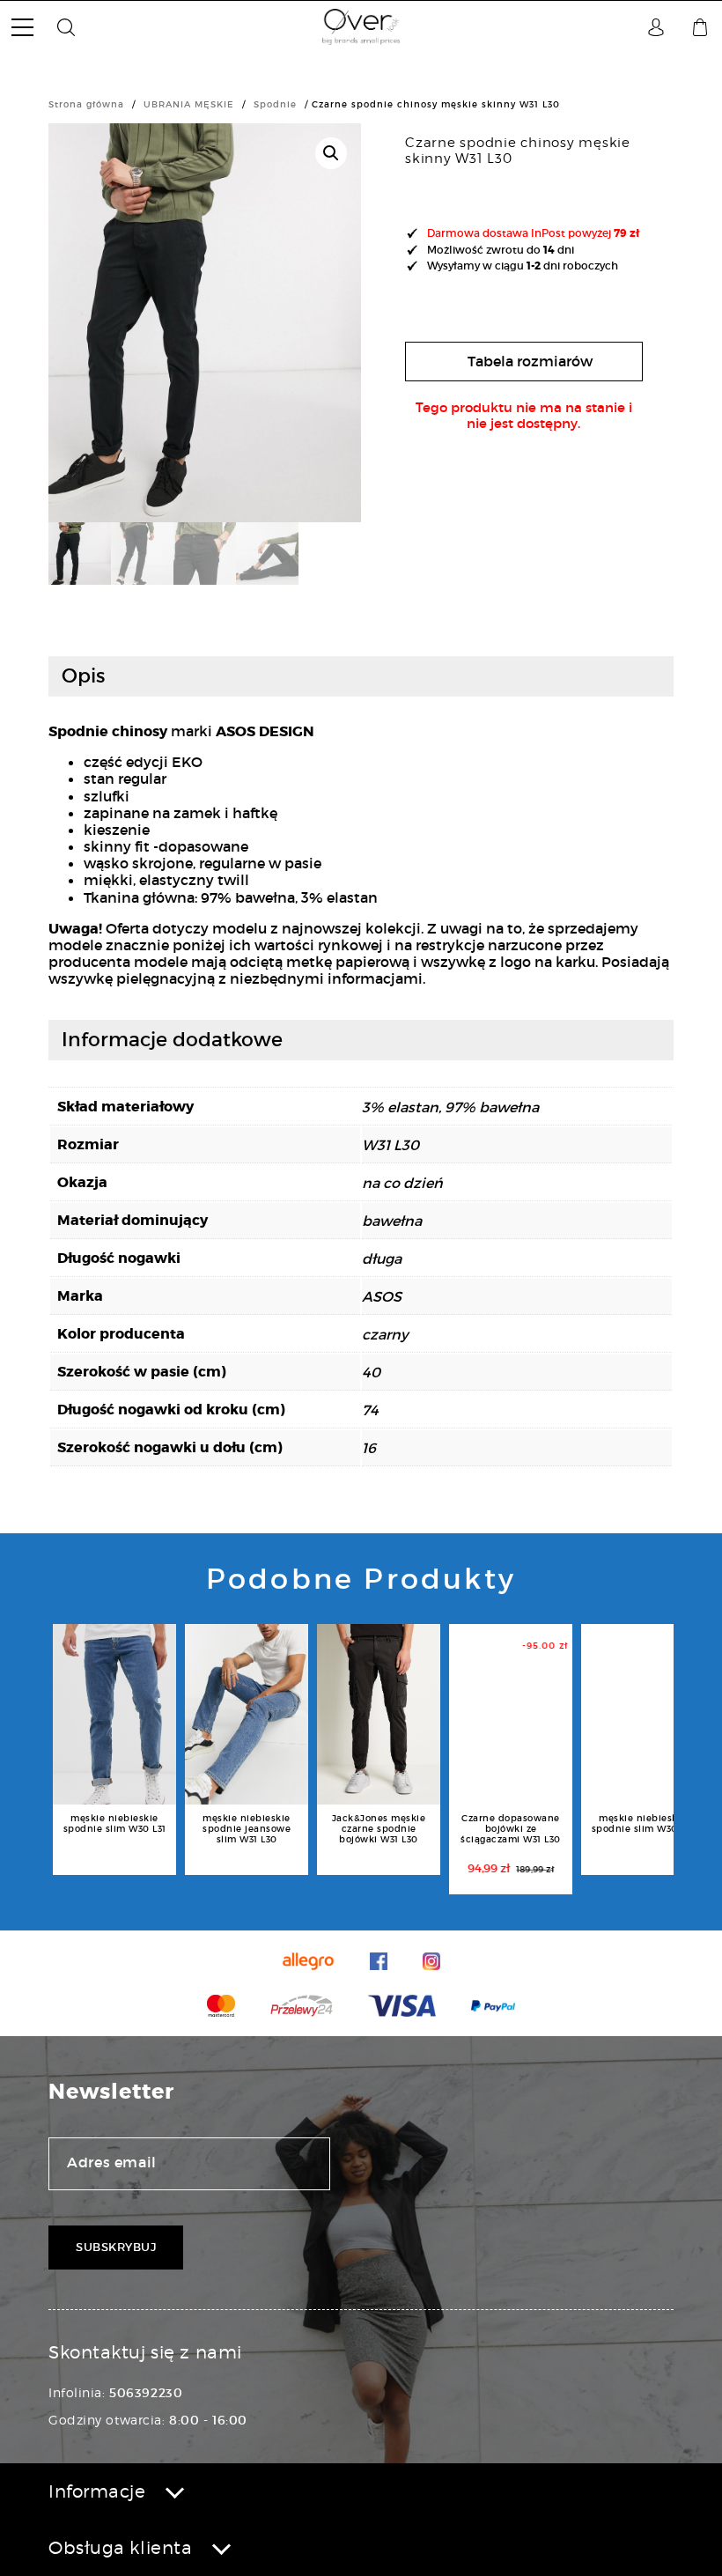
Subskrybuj (116, 2247)
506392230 (146, 2393)
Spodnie (275, 104)
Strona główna (86, 104)
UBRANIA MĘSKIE (189, 104)
